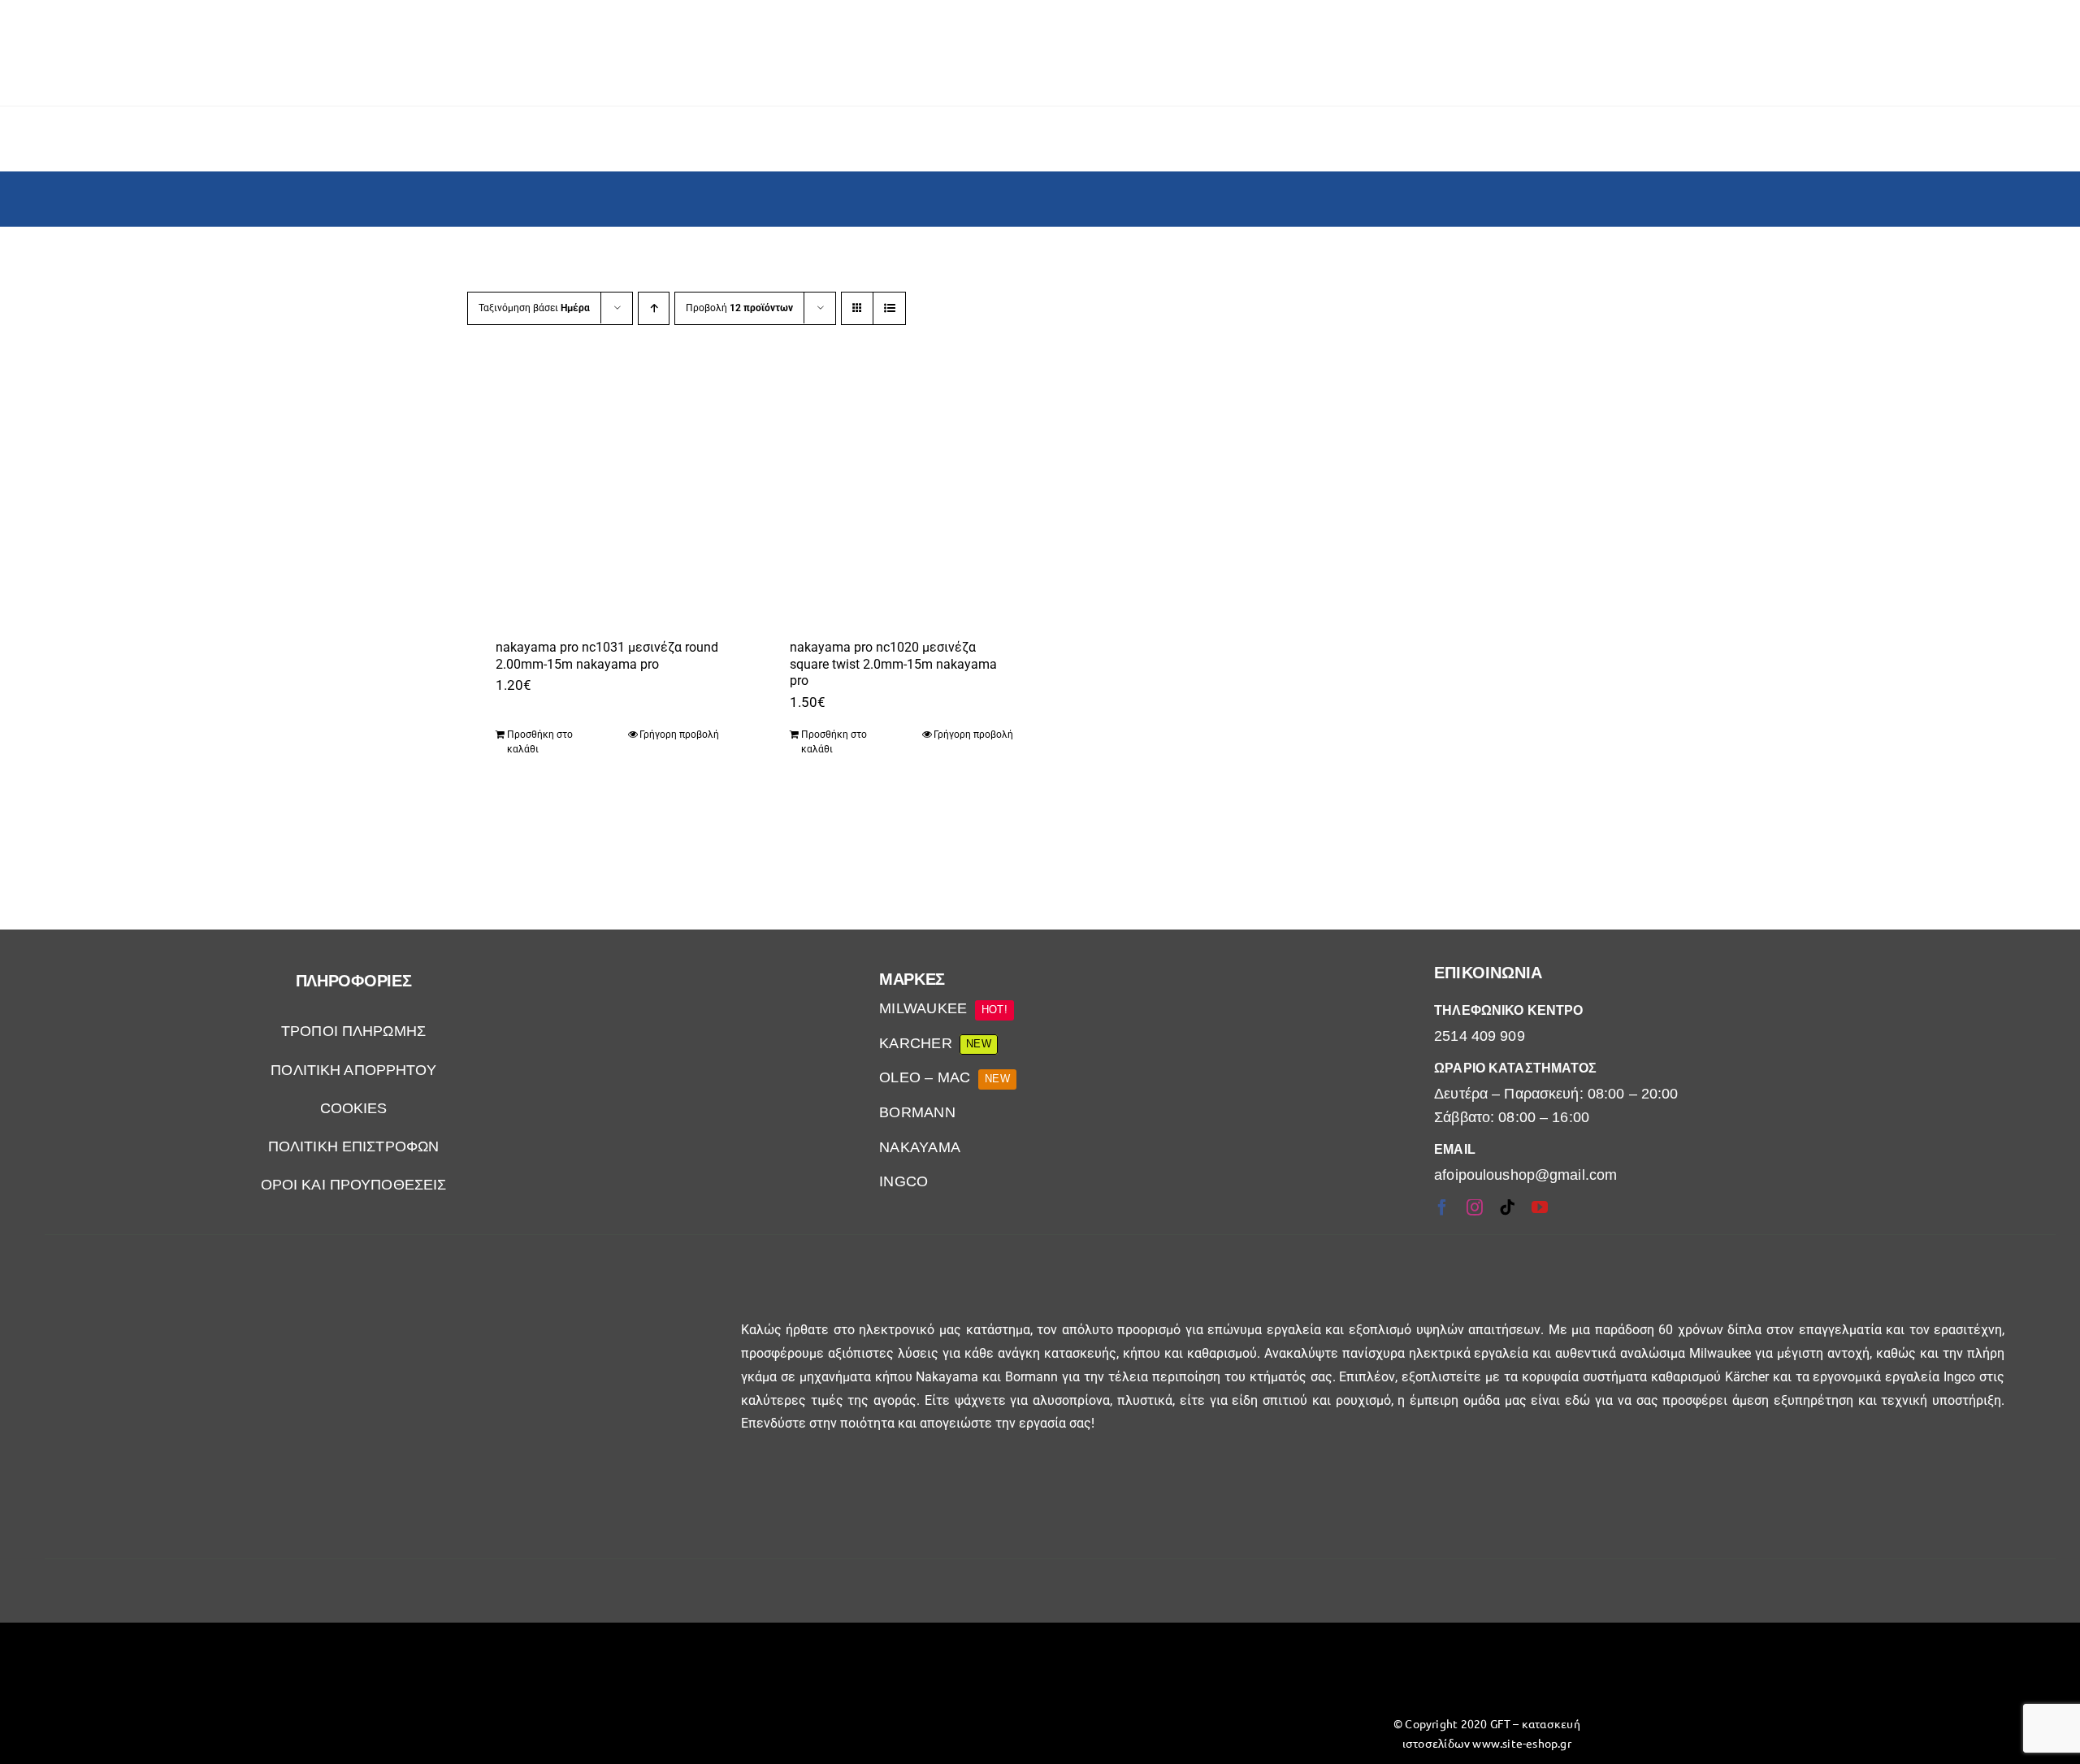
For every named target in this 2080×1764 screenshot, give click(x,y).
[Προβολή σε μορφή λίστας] (889, 308)
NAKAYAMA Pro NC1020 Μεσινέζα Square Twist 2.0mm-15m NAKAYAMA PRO (893, 664)
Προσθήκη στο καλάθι (540, 742)
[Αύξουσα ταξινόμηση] (654, 308)
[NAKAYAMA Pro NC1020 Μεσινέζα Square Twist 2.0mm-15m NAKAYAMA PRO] (893, 491)
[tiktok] (1507, 1207)
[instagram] (1475, 1207)
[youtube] (1540, 1207)
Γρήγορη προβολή (679, 735)
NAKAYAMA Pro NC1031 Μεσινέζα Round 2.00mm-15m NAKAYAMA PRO (607, 656)
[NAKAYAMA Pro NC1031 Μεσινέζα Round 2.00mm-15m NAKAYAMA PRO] (599, 491)
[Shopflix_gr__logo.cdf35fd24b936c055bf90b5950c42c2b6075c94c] (594, 1667)
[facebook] (1442, 1207)
